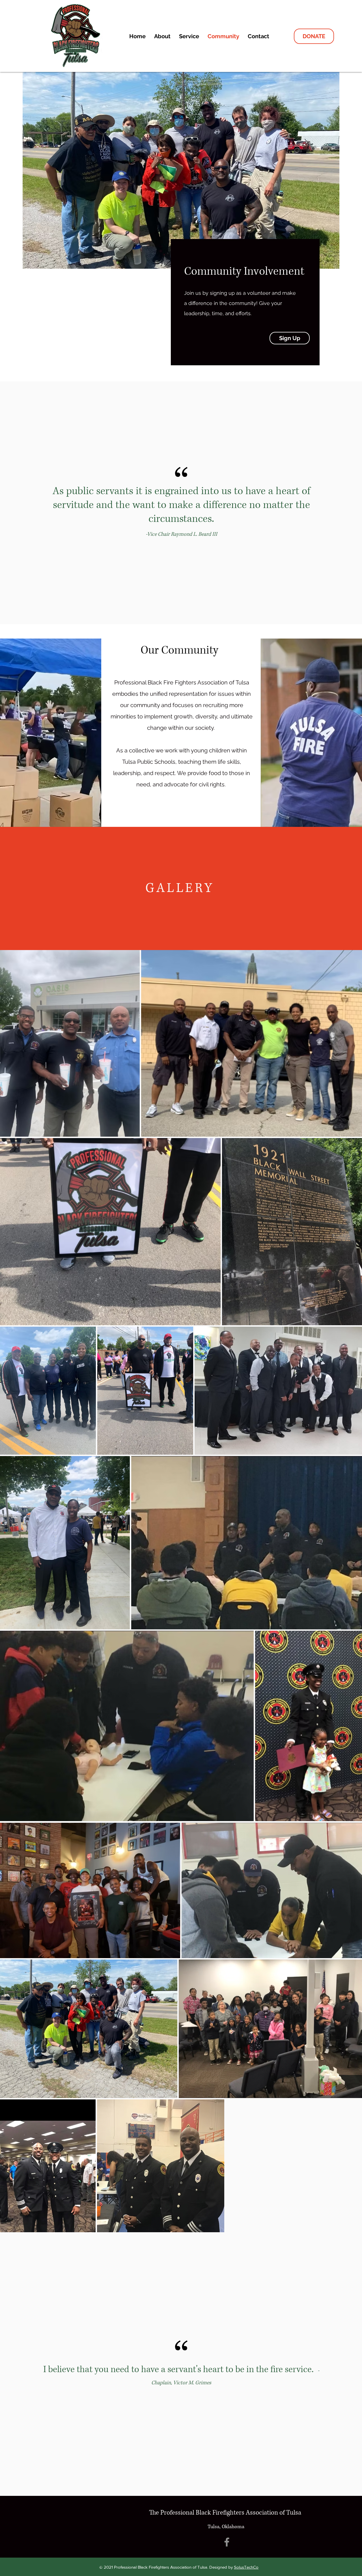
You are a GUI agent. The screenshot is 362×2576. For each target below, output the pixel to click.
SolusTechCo (246, 2567)
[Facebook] (227, 2542)
